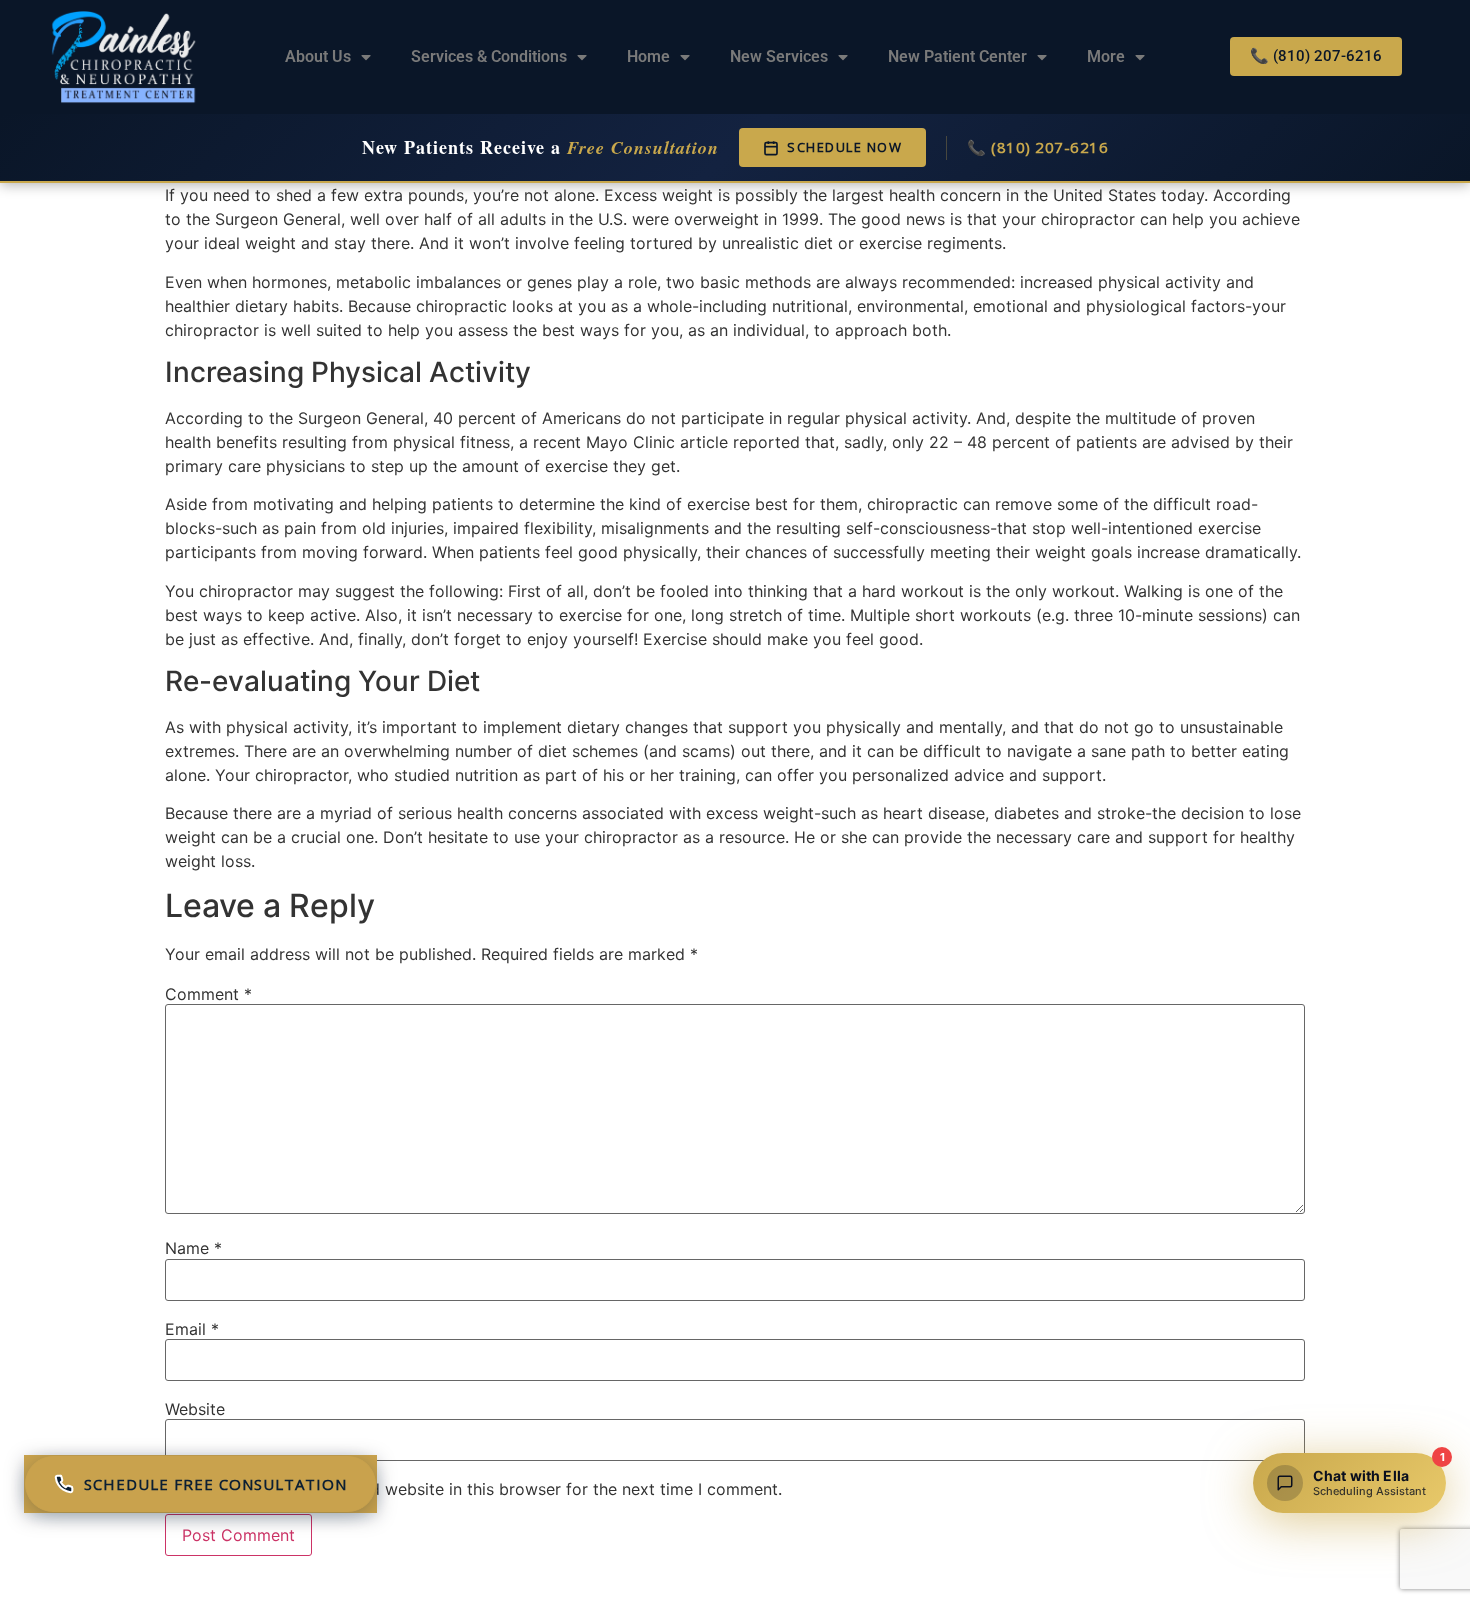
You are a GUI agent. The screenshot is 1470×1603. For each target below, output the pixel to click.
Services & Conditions (489, 56)
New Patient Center (957, 56)
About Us (318, 56)
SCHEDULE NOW (844, 147)
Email (192, 1329)
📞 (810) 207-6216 (1037, 147)
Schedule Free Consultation (215, 1484)
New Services (779, 56)
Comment (208, 994)
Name (193, 1248)
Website (195, 1409)
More (1106, 56)
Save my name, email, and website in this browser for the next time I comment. (482, 1489)
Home (648, 56)
